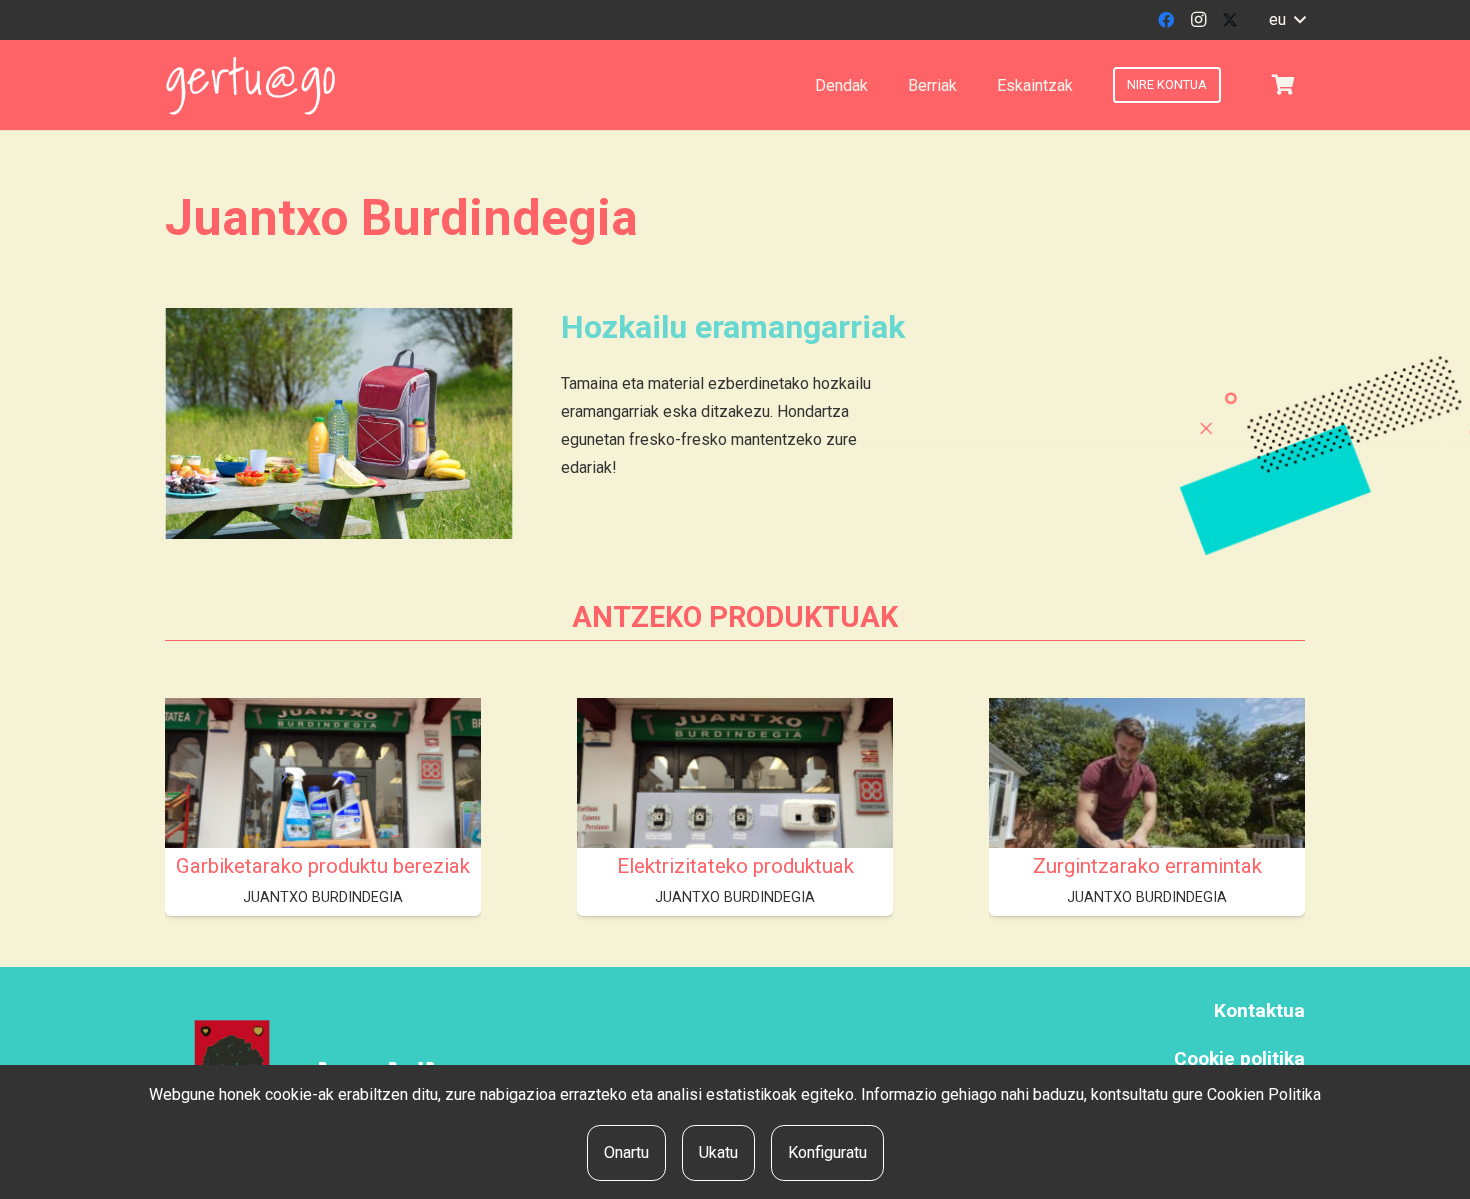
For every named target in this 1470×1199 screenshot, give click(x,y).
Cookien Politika (1264, 1094)
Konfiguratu (827, 1152)
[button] (1287, 20)
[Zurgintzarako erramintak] (1147, 816)
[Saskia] (1283, 85)
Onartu (626, 1152)
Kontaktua (1259, 1010)
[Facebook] (1166, 20)
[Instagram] (1198, 20)
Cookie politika (1239, 1058)
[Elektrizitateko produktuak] (735, 816)
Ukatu (718, 1152)
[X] (1230, 20)
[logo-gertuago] (250, 85)
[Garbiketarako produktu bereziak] (323, 816)
